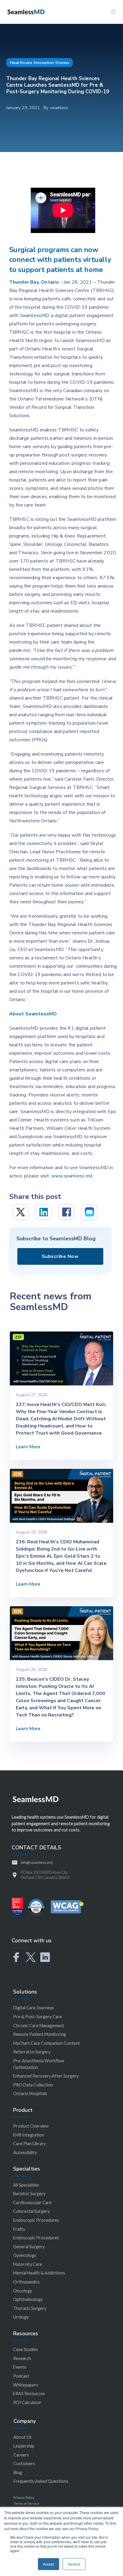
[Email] (90, 1212)
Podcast (21, 2376)
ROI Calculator (27, 2402)
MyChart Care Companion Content (47, 2043)
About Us (23, 2437)
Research (22, 2358)
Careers (21, 2455)
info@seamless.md (37, 1862)
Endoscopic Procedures (36, 2220)
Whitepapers (26, 2385)
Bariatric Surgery (29, 2194)
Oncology (23, 2291)
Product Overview (31, 2126)
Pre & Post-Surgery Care (37, 2017)
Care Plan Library (29, 2144)
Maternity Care (28, 2264)
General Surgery (29, 2247)
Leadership (24, 2446)
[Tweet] (21, 1212)
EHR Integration (29, 2135)
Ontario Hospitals (30, 2093)
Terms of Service (26, 2503)
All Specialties (26, 2185)
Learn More (28, 1447)
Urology (21, 2317)
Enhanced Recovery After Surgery (46, 2076)
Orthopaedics (26, 2282)
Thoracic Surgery (30, 2308)
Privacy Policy (24, 2497)
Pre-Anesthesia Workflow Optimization (39, 2064)
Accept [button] (49, 2564)
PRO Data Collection (33, 2085)
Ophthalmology (28, 2299)
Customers (24, 2464)
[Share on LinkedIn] (44, 1212)
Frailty (19, 2229)
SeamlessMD (34, 316)
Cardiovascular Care (32, 2203)
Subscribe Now (60, 1256)
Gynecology (25, 2255)
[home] (24, 11)
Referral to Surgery (32, 2052)
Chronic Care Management (39, 2026)
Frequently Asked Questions (41, 2481)
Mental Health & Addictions (39, 2273)
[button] (113, 12)
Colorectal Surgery (31, 2211)
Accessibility (25, 2152)
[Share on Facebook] (67, 1212)
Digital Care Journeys (34, 2008)
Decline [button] (74, 2564)
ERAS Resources (29, 2394)
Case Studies (26, 2349)
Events (20, 2367)
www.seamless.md (72, 1176)
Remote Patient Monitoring (40, 2034)
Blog (18, 2472)
